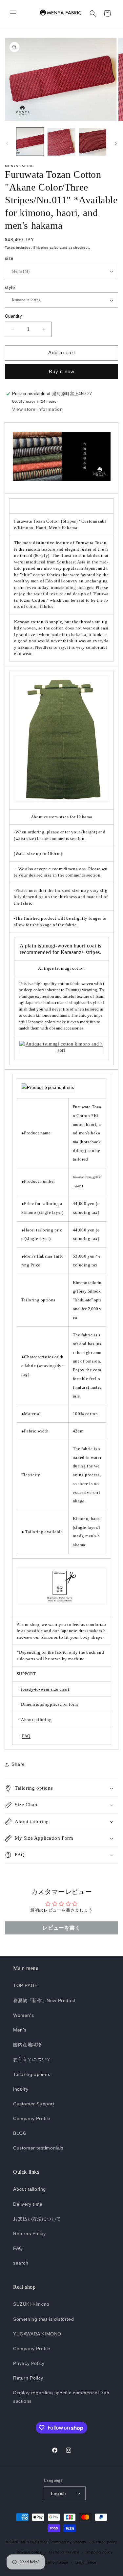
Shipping (41, 248)
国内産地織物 (28, 2045)
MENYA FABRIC (35, 2542)
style (10, 287)
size (9, 258)
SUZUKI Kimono (31, 2304)
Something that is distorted (43, 2319)
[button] (13, 13)
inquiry (21, 2089)
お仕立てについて (32, 2059)
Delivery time (28, 2204)
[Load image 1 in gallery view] (30, 142)
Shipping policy (99, 2552)
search (21, 2263)
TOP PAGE (25, 1985)
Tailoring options (32, 2074)
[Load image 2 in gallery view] (61, 142)
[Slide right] (116, 143)
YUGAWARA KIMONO (37, 2334)
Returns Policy (29, 2233)
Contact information (51, 2562)
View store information (37, 409)
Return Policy (28, 2378)
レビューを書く (61, 1928)
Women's (23, 2015)
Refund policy (105, 2542)
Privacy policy (30, 2552)
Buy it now (62, 371)
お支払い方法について (37, 2219)
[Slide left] (7, 143)
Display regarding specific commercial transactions (61, 2397)
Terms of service (64, 2552)
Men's (20, 2030)
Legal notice (86, 2562)
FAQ (18, 2248)
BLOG (20, 2133)
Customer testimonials (38, 2148)
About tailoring (30, 2189)
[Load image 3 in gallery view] (93, 142)
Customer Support (34, 2104)
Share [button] (18, 1764)
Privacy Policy (29, 2363)
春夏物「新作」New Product (44, 2000)
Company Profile (32, 2118)
